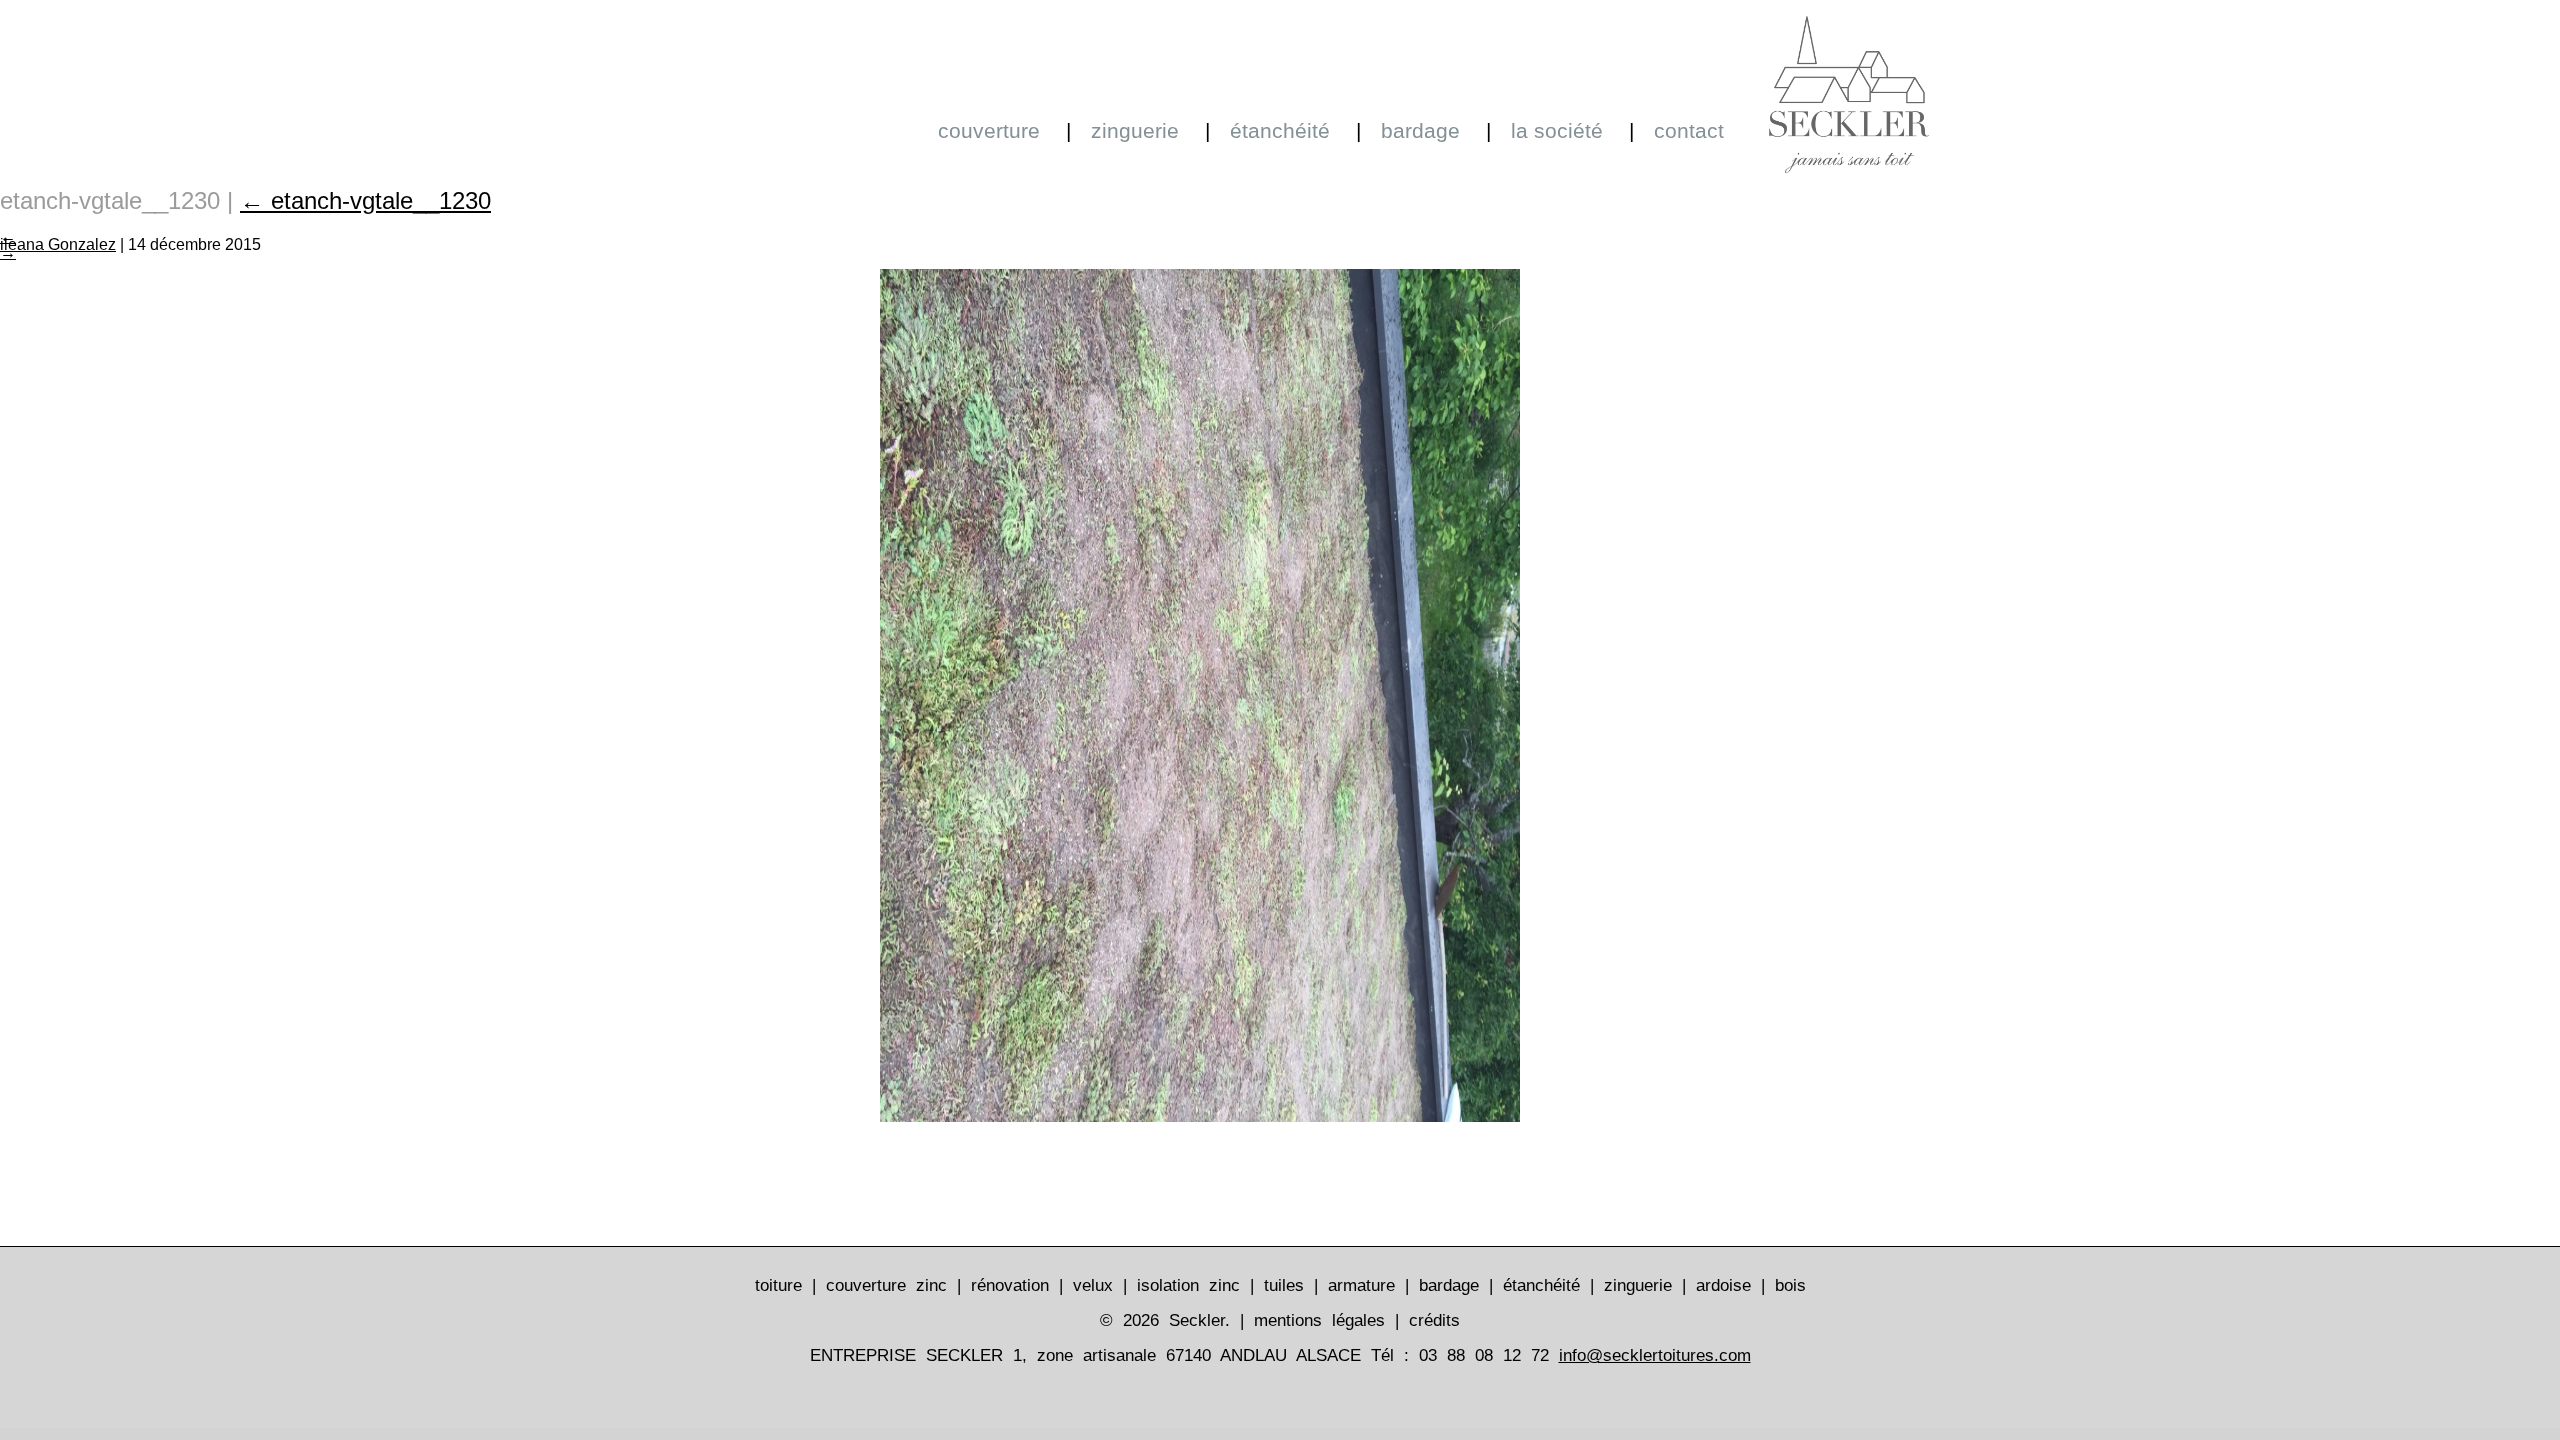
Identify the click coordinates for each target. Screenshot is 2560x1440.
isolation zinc (1188, 1285)
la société (1557, 130)
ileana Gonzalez (58, 244)
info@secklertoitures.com (1655, 1355)
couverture (989, 130)
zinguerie (1135, 130)
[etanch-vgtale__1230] (1200, 1114)
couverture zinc (886, 1285)
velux (1093, 1285)
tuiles (1284, 1285)
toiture (778, 1285)
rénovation (1010, 1285)
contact (1689, 130)
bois (1790, 1285)
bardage (1420, 130)
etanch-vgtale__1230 (365, 200)
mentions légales (1319, 1320)
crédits (1434, 1320)
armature (1361, 1285)
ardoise (1723, 1285)
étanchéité (1280, 130)
